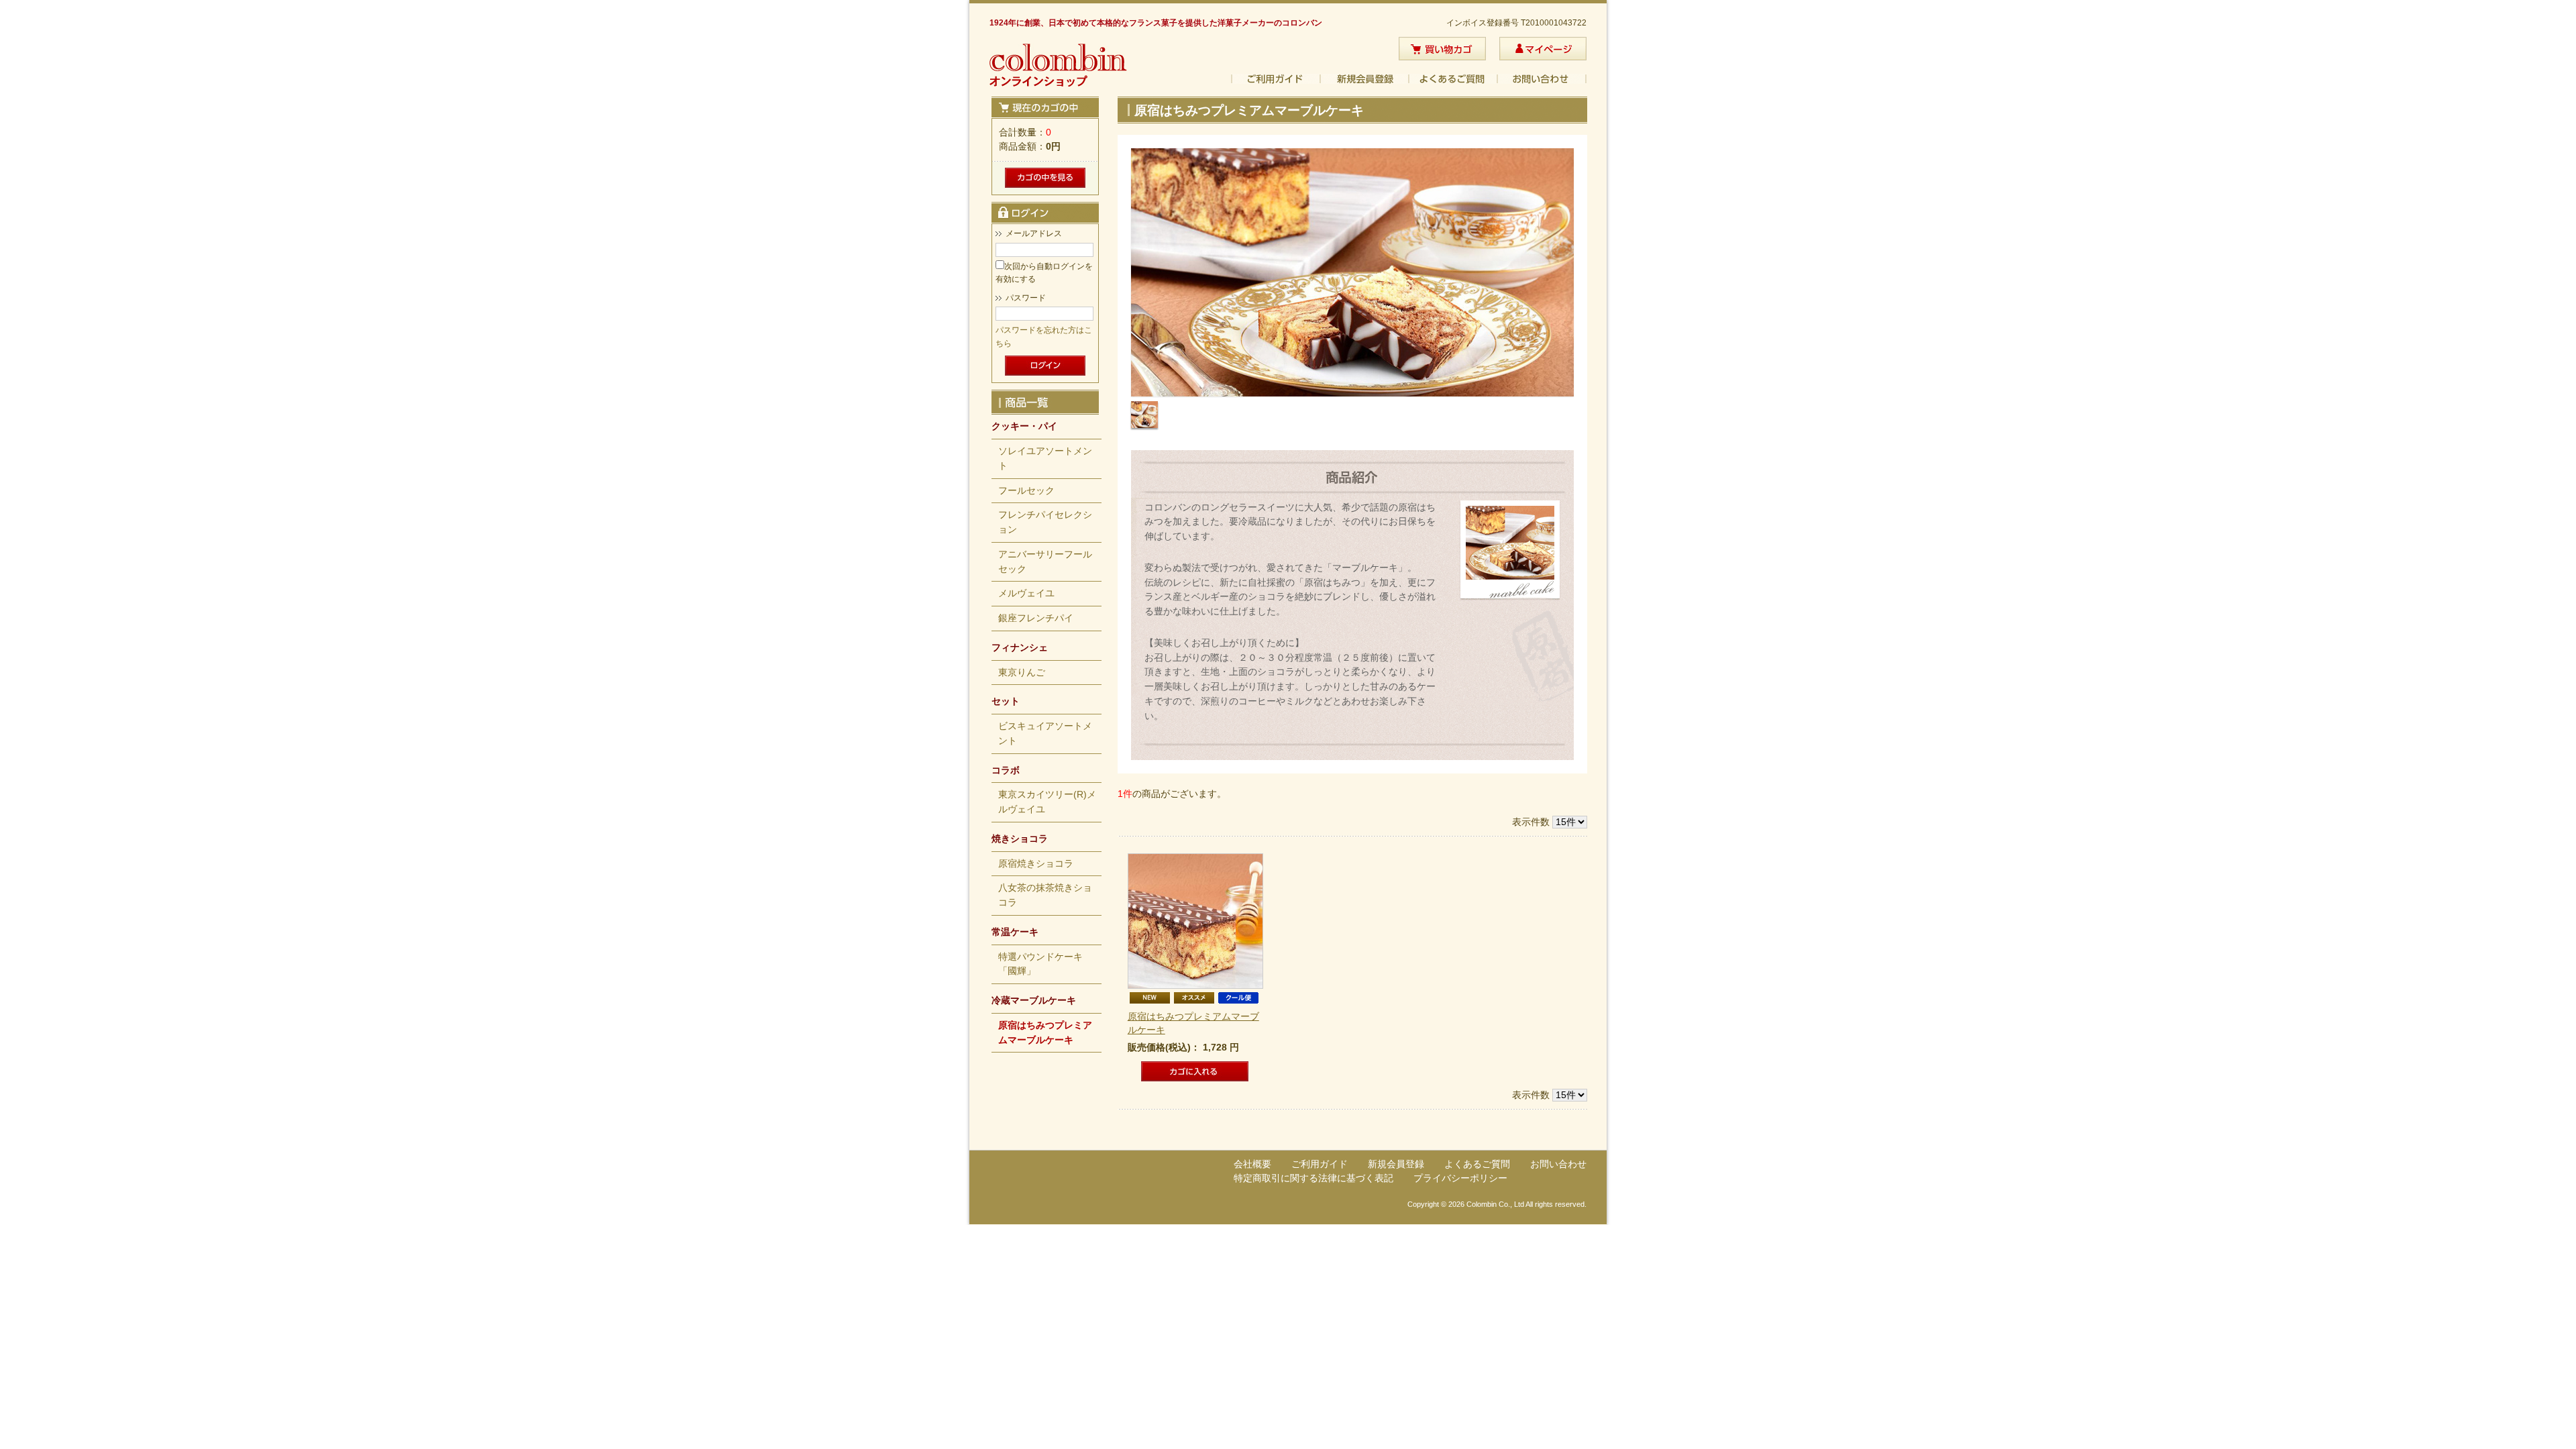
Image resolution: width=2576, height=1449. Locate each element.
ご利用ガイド (1276, 79)
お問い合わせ (1542, 79)
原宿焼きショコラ (1036, 864)
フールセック (1026, 491)
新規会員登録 (1365, 79)
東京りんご (1022, 673)
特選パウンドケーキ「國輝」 (1040, 964)
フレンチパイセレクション (1045, 522)
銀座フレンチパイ (1036, 618)
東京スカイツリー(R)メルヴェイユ (1047, 802)
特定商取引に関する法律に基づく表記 (1313, 1178)
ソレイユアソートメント (1045, 459)
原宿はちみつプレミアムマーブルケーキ (1045, 1033)
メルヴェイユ (1026, 593)
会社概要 (1252, 1164)
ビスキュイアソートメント (1045, 734)
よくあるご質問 (1454, 79)
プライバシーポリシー (1460, 1178)
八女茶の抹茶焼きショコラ (1045, 895)
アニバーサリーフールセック (1045, 562)
